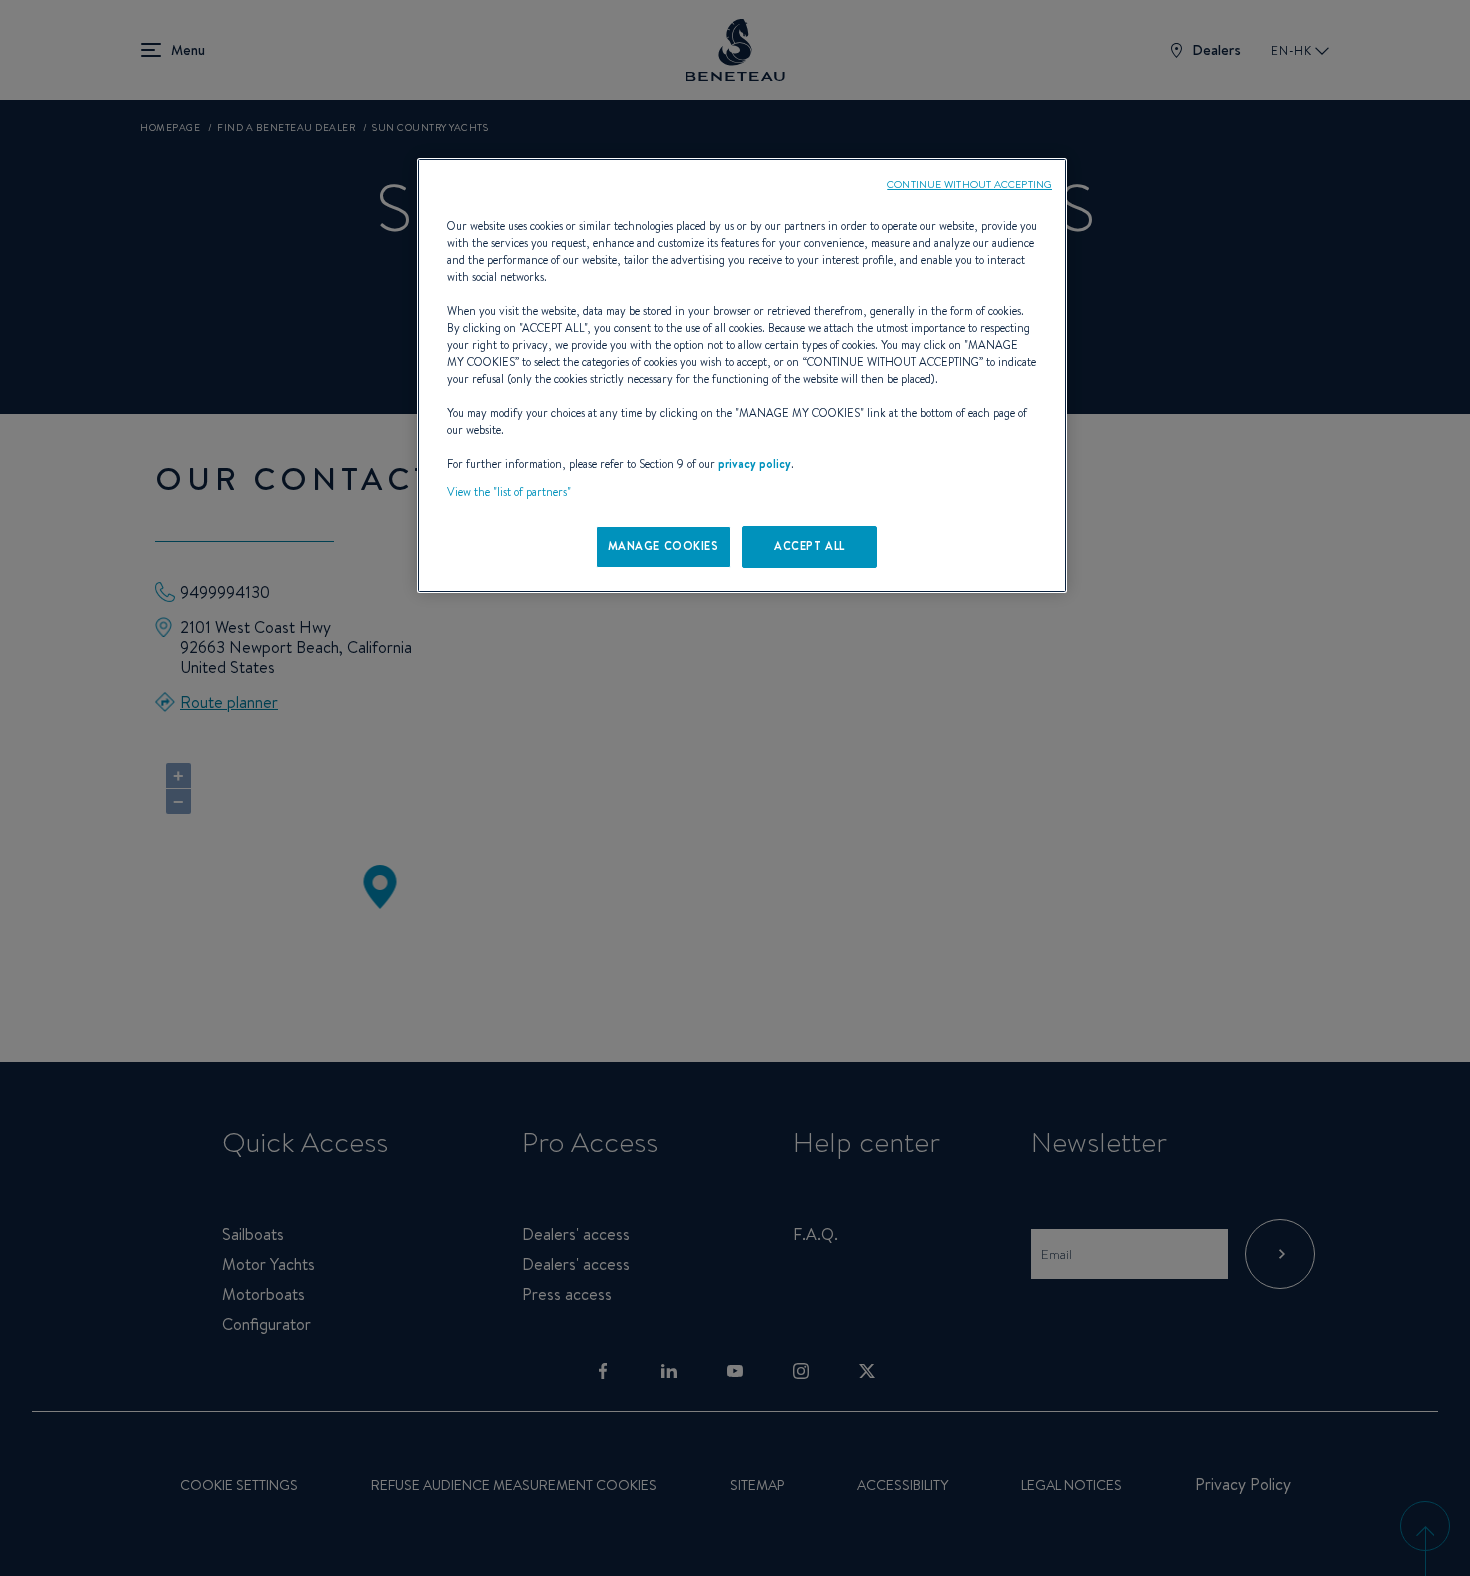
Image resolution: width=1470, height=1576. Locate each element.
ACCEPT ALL (809, 546)
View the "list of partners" (509, 492)
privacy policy (754, 464)
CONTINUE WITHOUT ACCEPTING (969, 184)
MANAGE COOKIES (663, 546)
